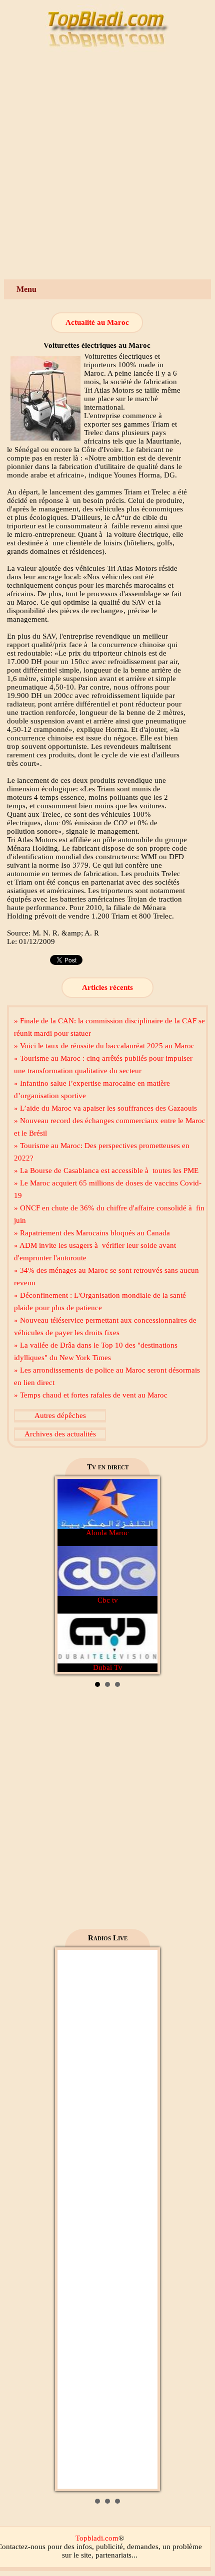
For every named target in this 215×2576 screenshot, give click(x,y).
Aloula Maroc (107, 1533)
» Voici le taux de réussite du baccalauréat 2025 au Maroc (104, 1046)
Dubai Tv (108, 1667)
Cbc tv (108, 1600)
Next (144, 1576)
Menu (26, 289)
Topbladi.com (97, 2538)
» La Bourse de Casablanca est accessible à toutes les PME (106, 1171)
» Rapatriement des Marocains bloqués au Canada (92, 1233)
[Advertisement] (107, 167)
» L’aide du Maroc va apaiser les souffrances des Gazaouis (105, 1108)
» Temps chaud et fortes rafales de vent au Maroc (91, 1395)
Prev (70, 1576)
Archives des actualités (60, 1434)
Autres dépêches (60, 1415)
